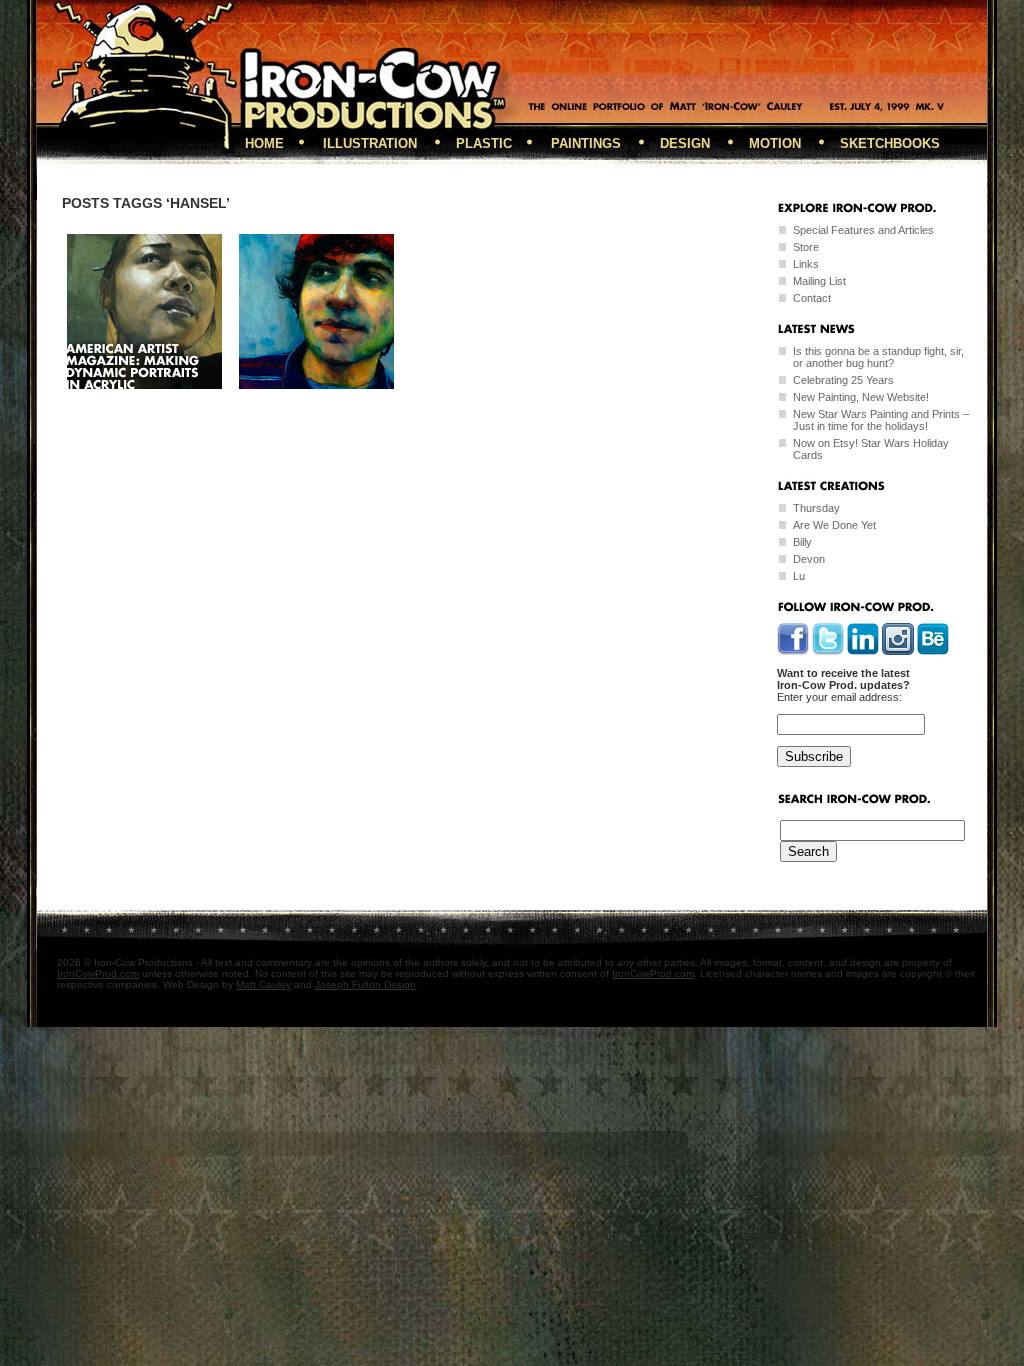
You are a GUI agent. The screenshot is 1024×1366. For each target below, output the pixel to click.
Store (806, 247)
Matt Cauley (263, 984)
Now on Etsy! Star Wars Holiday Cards (871, 449)
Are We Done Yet (834, 525)
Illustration (370, 143)
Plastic (484, 143)
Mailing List (819, 281)
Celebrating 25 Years (843, 380)
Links (806, 264)
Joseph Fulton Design (365, 984)
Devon (809, 559)
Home (264, 143)
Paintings (586, 143)
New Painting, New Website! (861, 397)
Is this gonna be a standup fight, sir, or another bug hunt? (878, 357)
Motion (775, 143)
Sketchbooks (890, 143)
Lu (799, 576)
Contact (812, 298)
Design (685, 143)
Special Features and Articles (863, 230)
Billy (802, 542)
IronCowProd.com (98, 973)
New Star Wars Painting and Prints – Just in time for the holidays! (881, 420)
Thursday (816, 508)
